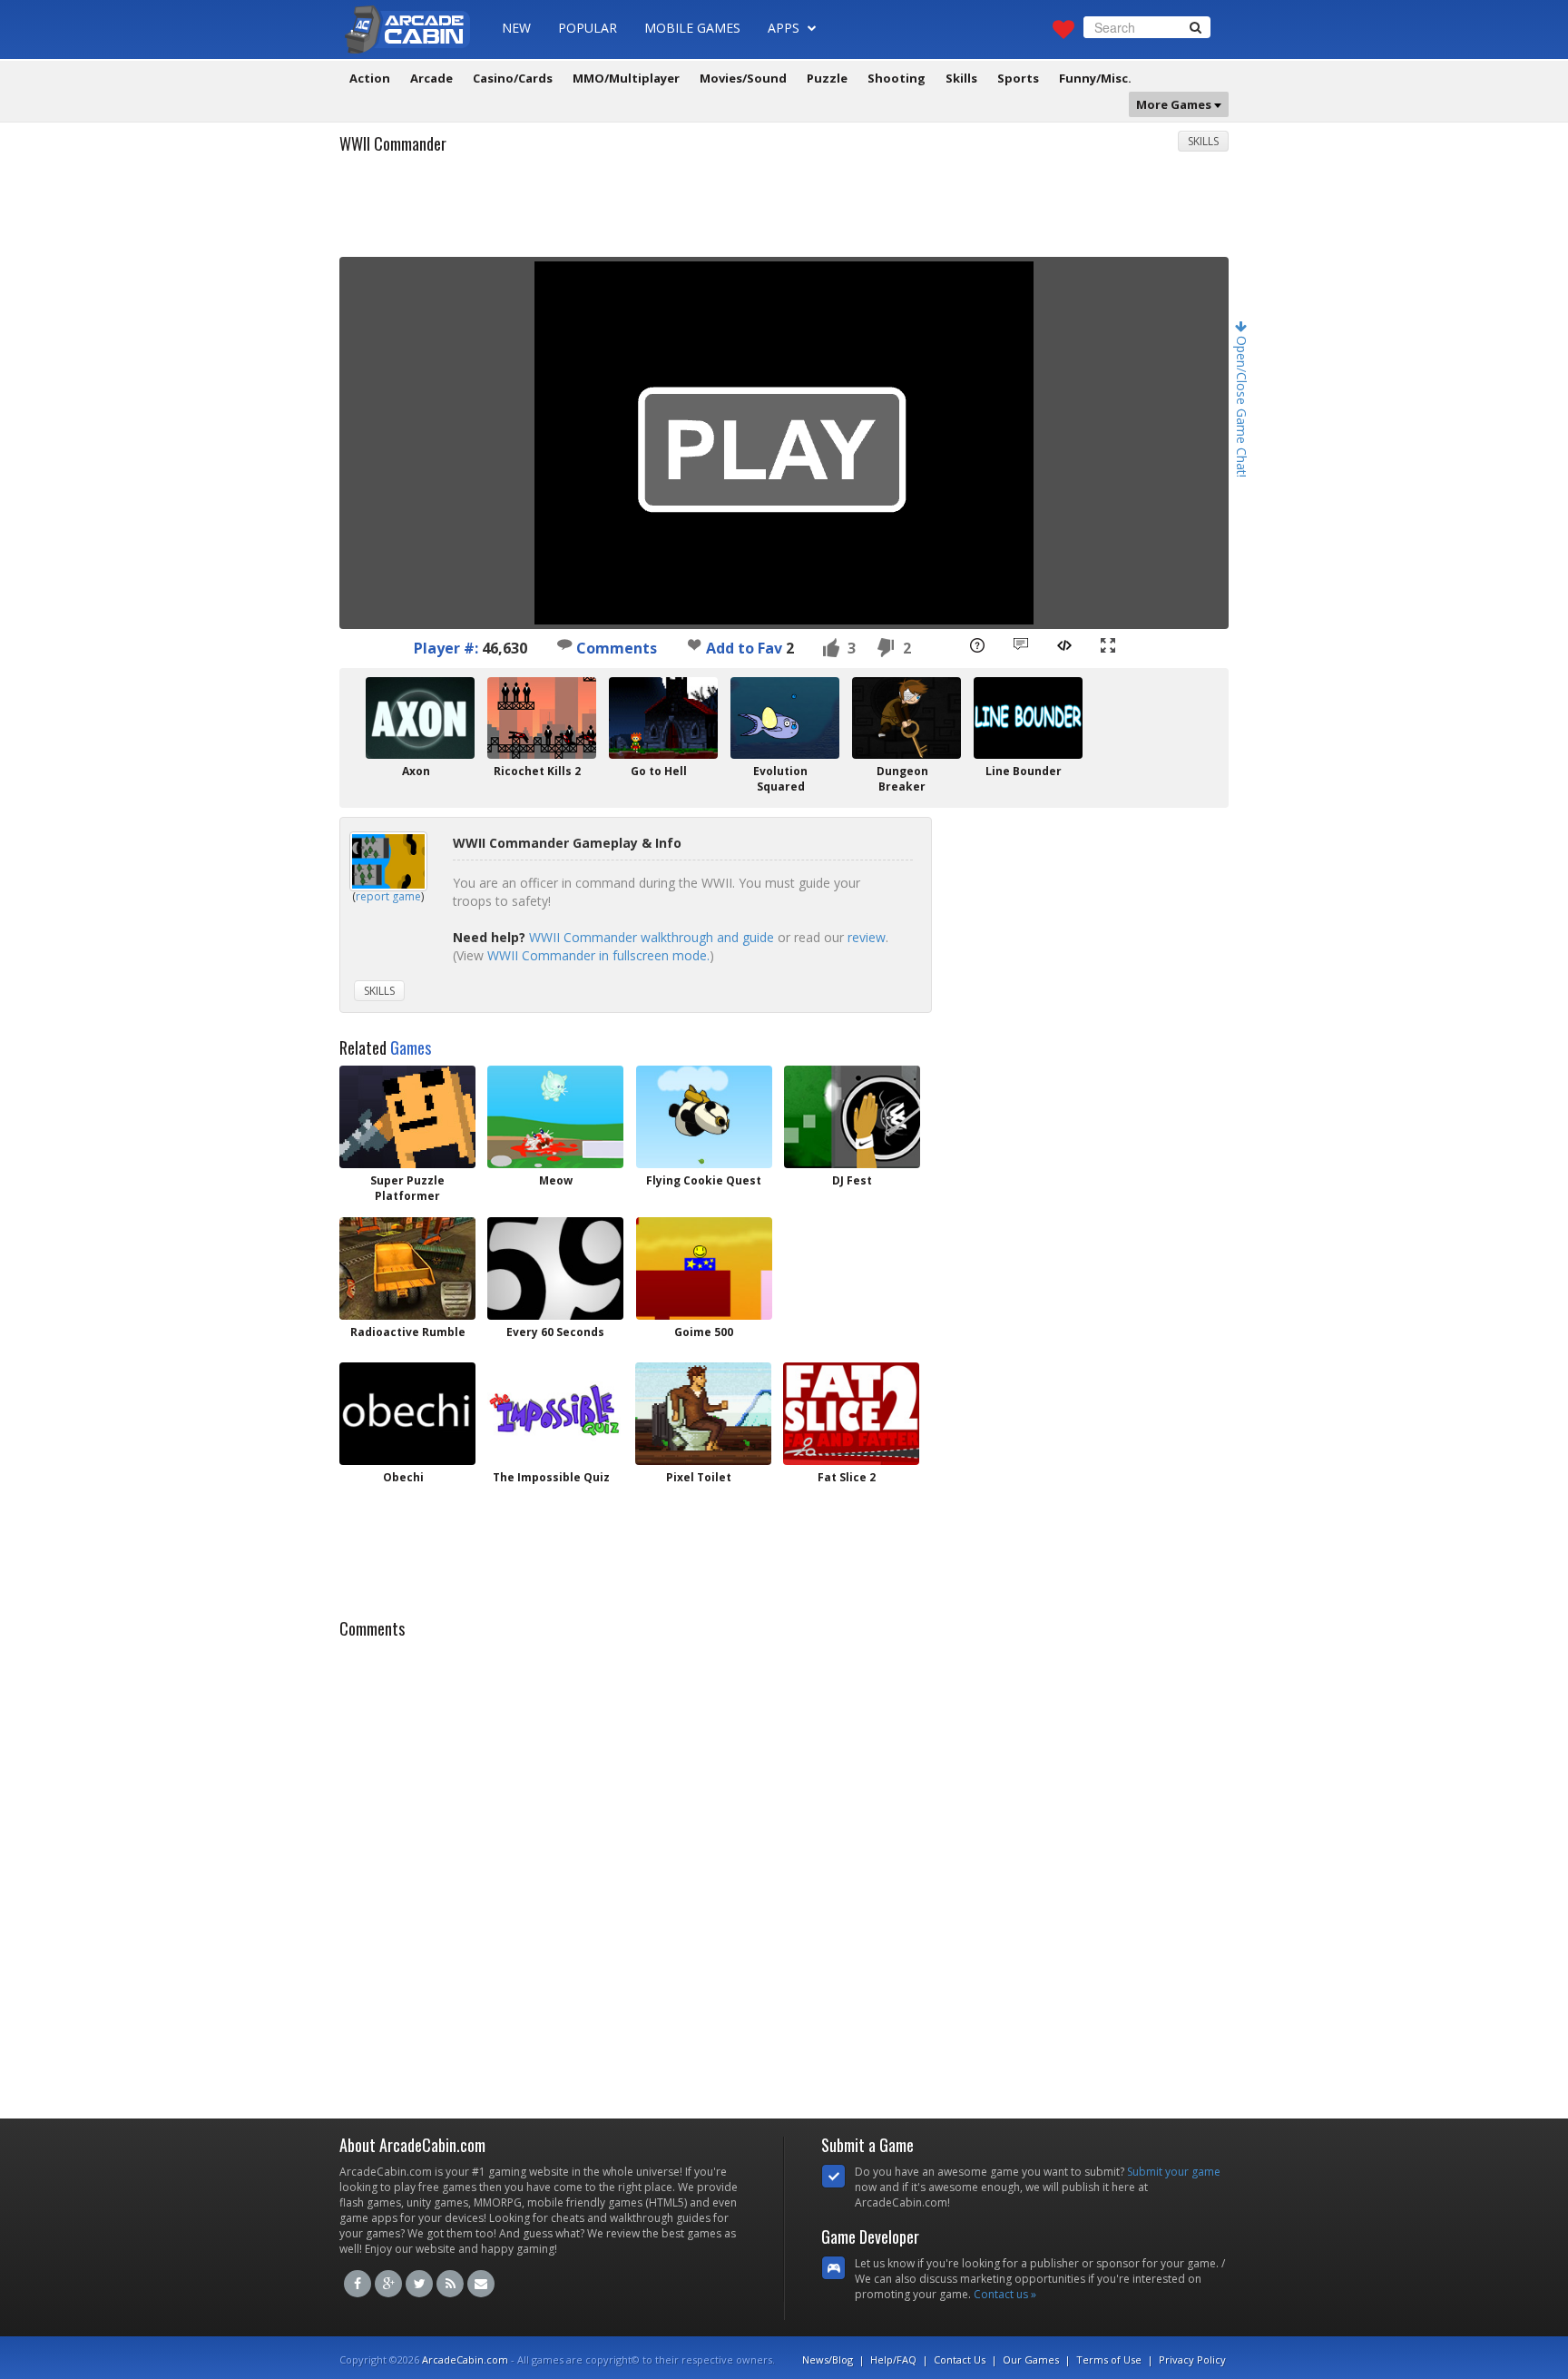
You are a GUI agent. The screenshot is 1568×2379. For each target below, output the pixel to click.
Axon (416, 771)
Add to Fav (744, 648)
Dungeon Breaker (902, 779)
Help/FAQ (893, 2359)
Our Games (1031, 2359)
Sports (1018, 78)
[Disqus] (784, 1873)
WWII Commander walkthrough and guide (652, 937)
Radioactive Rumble (408, 1332)
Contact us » (1005, 2294)
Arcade (431, 78)
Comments (615, 648)
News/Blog (828, 2359)
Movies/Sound (743, 78)
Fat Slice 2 (847, 1477)
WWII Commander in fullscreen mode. (598, 955)
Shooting (897, 78)
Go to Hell (659, 771)
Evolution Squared (780, 779)
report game (388, 896)
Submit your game (1174, 2172)
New (516, 28)
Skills (961, 78)
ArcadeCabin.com (465, 2359)
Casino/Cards (513, 78)
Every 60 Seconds (555, 1332)
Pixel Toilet (699, 1477)
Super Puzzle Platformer (407, 1188)
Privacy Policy (1192, 2359)
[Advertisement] (784, 211)
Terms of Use (1109, 2359)
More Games (1175, 104)
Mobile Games (692, 28)
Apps (785, 28)
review (867, 937)
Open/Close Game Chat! (1242, 405)
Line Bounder (1024, 771)
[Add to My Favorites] (694, 644)
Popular (588, 28)
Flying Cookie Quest (704, 1180)
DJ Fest (852, 1180)
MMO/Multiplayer (626, 78)
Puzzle (827, 78)
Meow (556, 1180)
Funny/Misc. (1095, 78)
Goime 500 (704, 1332)
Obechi (403, 1477)
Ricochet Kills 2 (537, 771)
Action (370, 78)
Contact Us (960, 2359)
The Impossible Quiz (551, 1477)
